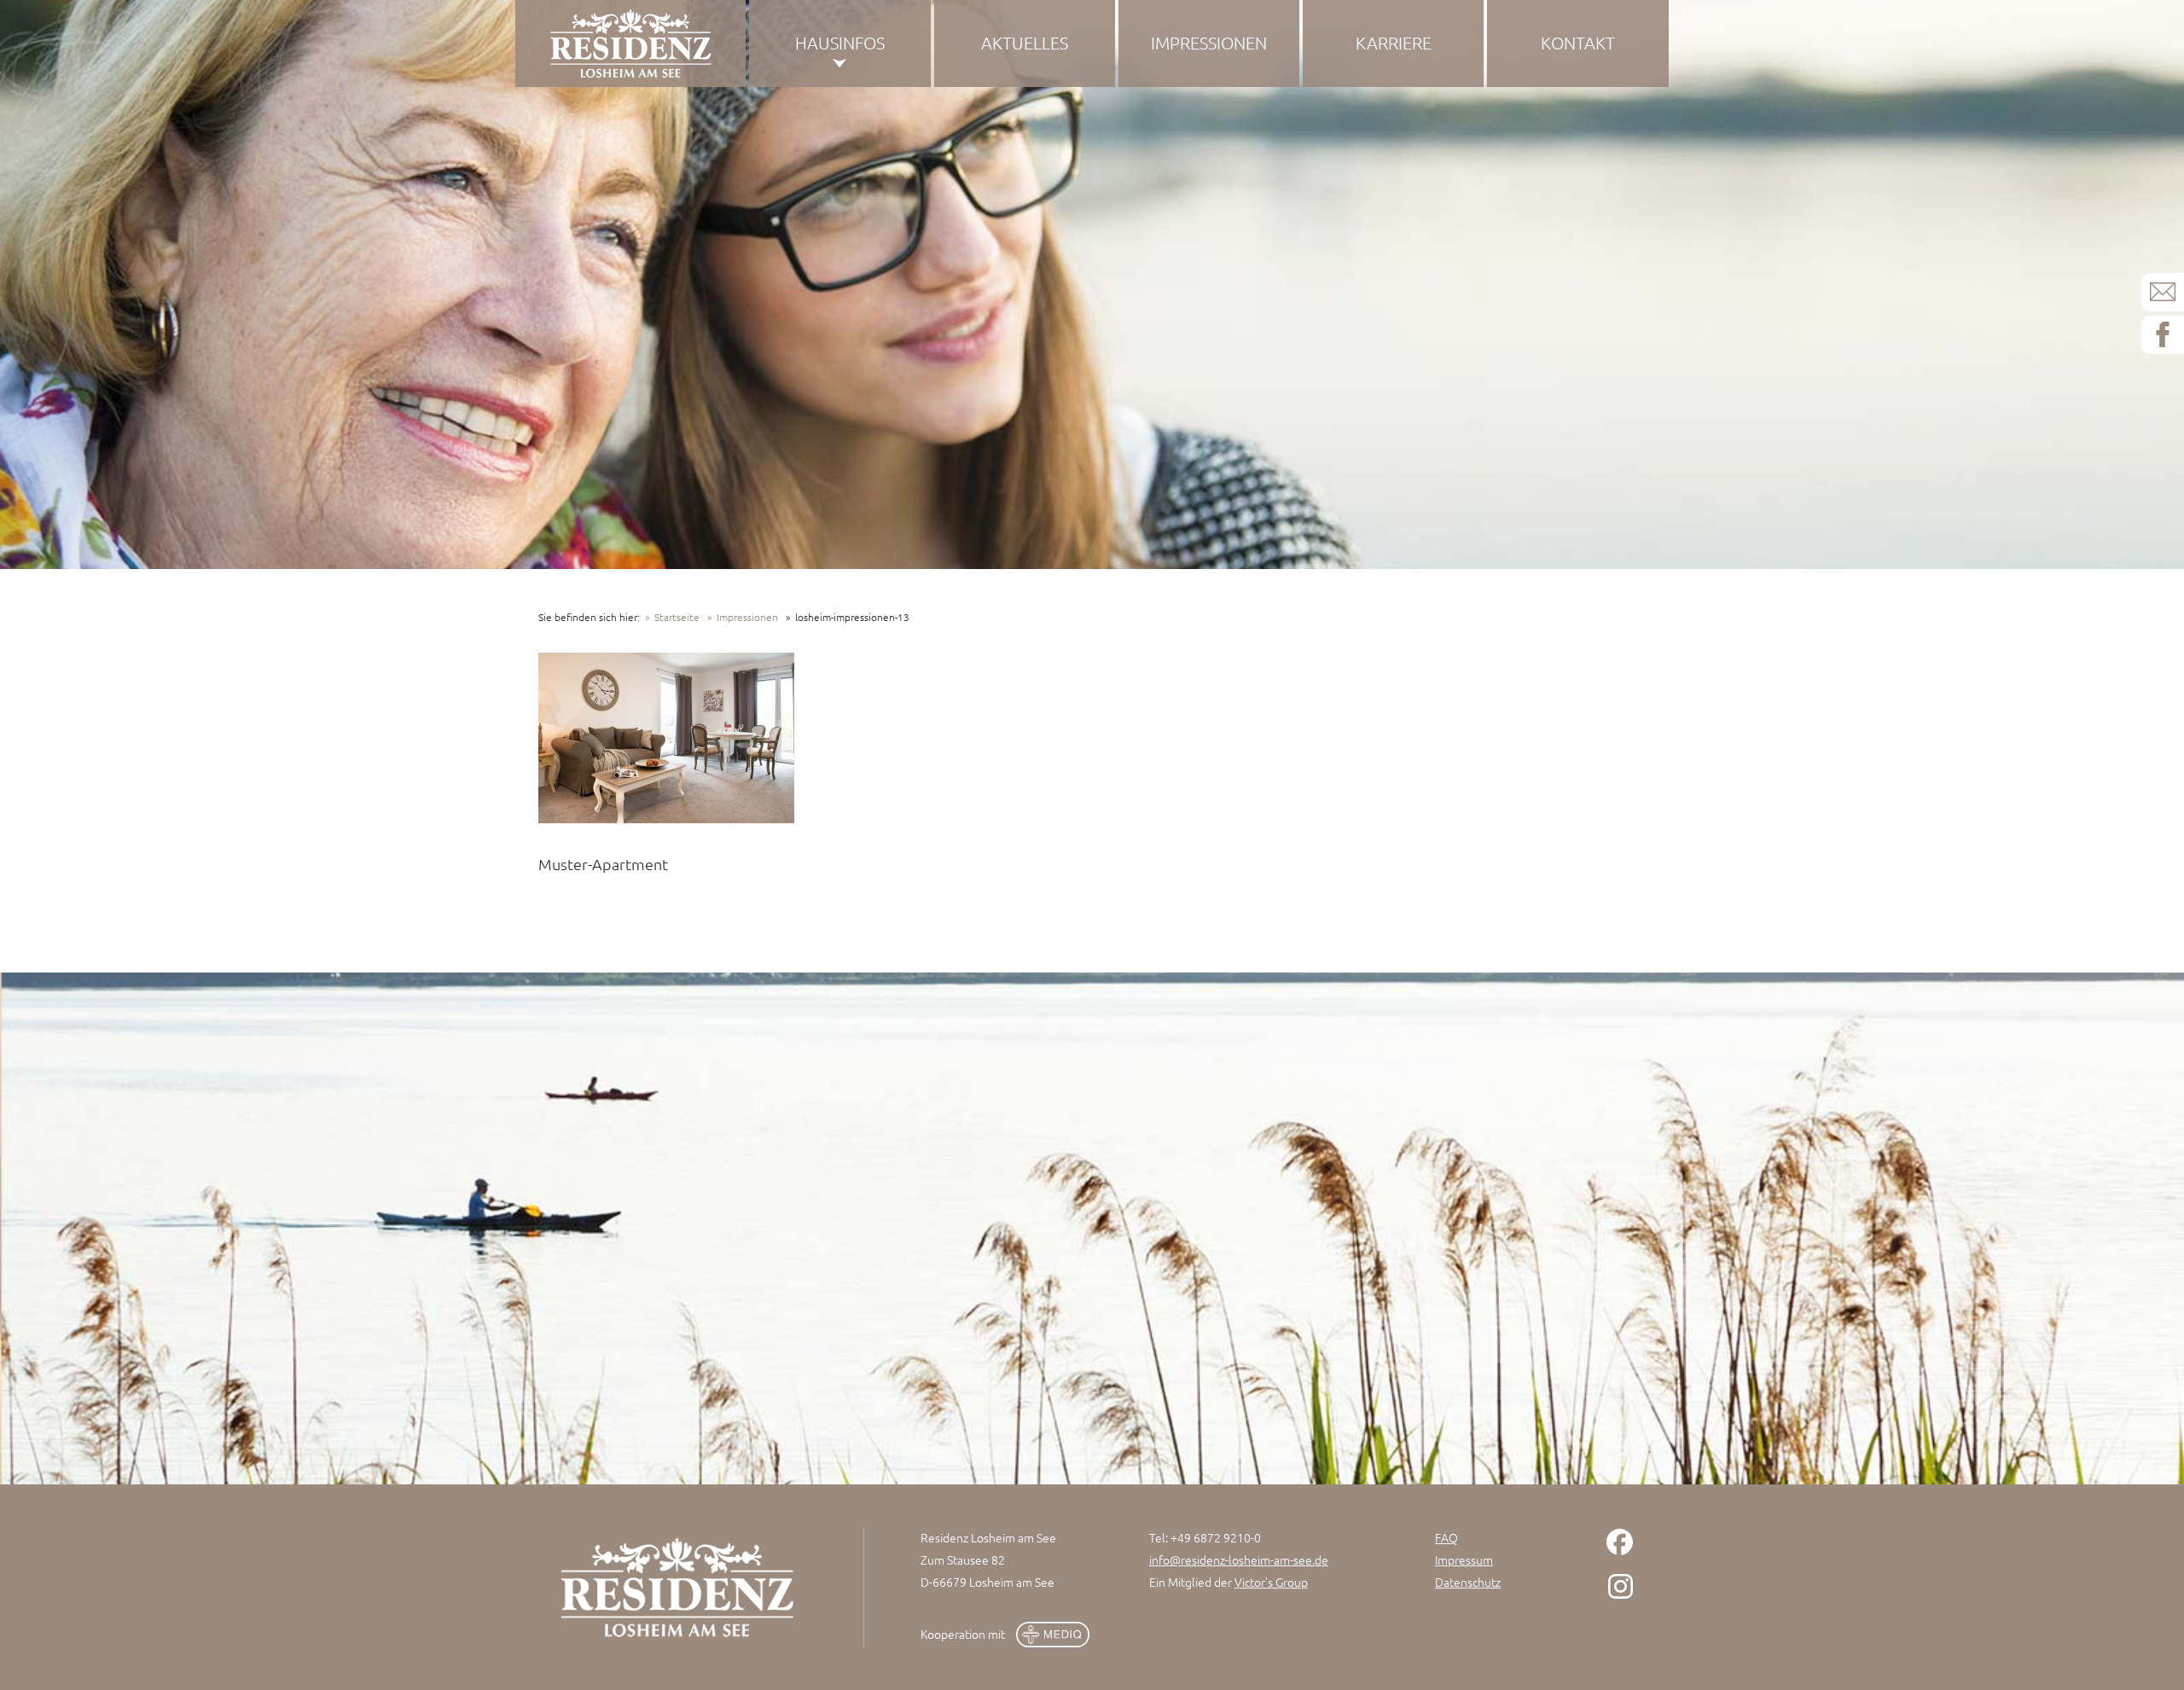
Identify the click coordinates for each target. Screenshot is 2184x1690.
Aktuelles (1025, 43)
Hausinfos (840, 43)
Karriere (1394, 43)
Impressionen (1209, 43)
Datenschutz (1468, 1582)
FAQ (1446, 1537)
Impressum (1464, 1559)
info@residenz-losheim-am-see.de (1239, 1559)
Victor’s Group (1271, 1582)
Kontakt (1578, 43)
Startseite (677, 617)
